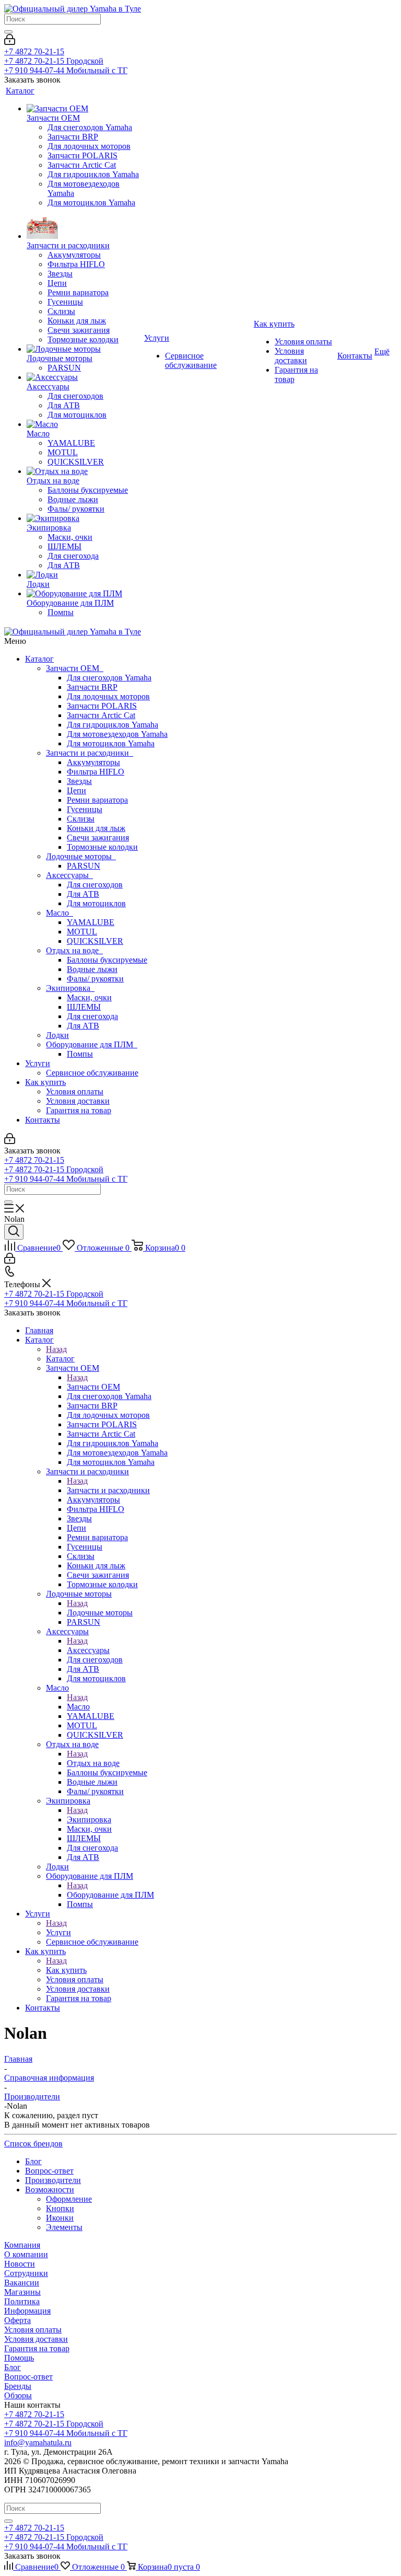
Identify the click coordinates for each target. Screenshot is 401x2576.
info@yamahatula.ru (38, 2442)
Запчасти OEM (75, 668)
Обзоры (18, 2395)
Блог (13, 2367)
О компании (26, 2254)
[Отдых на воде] (84, 471)
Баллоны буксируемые (107, 960)
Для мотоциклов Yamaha (111, 743)
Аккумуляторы (93, 762)
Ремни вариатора (97, 800)
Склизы (81, 819)
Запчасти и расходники (90, 753)
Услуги (38, 1063)
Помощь (19, 2358)
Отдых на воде (74, 950)
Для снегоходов (95, 885)
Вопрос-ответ (28, 2377)
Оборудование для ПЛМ (92, 1044)
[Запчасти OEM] (84, 109)
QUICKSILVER (95, 941)
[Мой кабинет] (10, 42)
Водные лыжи (92, 969)
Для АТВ (83, 894)
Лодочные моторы (81, 856)
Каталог (39, 659)
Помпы (80, 1054)
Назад (56, 1349)
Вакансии (22, 2283)
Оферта (17, 2320)
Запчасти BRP (92, 687)
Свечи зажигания (98, 838)
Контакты (43, 1120)
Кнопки (60, 2208)
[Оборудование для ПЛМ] (84, 594)
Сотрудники (26, 2273)
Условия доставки (78, 1101)
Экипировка (70, 988)
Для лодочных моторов (108, 696)
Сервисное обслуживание (92, 1073)
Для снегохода (92, 1016)
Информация (27, 2311)
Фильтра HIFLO (96, 772)
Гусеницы (85, 809)
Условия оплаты (75, 1091)
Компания (22, 2245)
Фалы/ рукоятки (95, 979)
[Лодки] (84, 575)
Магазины (22, 2292)
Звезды (79, 781)
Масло (60, 913)
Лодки (57, 1035)
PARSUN (84, 866)
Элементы (64, 2227)
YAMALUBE (91, 922)
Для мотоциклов (96, 903)
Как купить (45, 1082)
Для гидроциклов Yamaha (113, 725)
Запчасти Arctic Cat (101, 715)
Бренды (18, 2386)
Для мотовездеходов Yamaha (117, 734)
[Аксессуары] (84, 377)
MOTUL (82, 932)
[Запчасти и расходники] (84, 224)
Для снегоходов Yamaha (109, 678)
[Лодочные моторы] (84, 349)
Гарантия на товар (79, 1110)
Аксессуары (69, 875)
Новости (20, 2264)
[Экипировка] (84, 518)
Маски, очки (89, 997)
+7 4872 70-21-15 (34, 51)
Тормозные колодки (102, 847)
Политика (22, 2301)
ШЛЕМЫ (84, 1007)
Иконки (60, 2218)
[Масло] (84, 424)
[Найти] (8, 32)
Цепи (76, 790)
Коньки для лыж (96, 828)
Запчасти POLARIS (102, 706)
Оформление (69, 2199)
